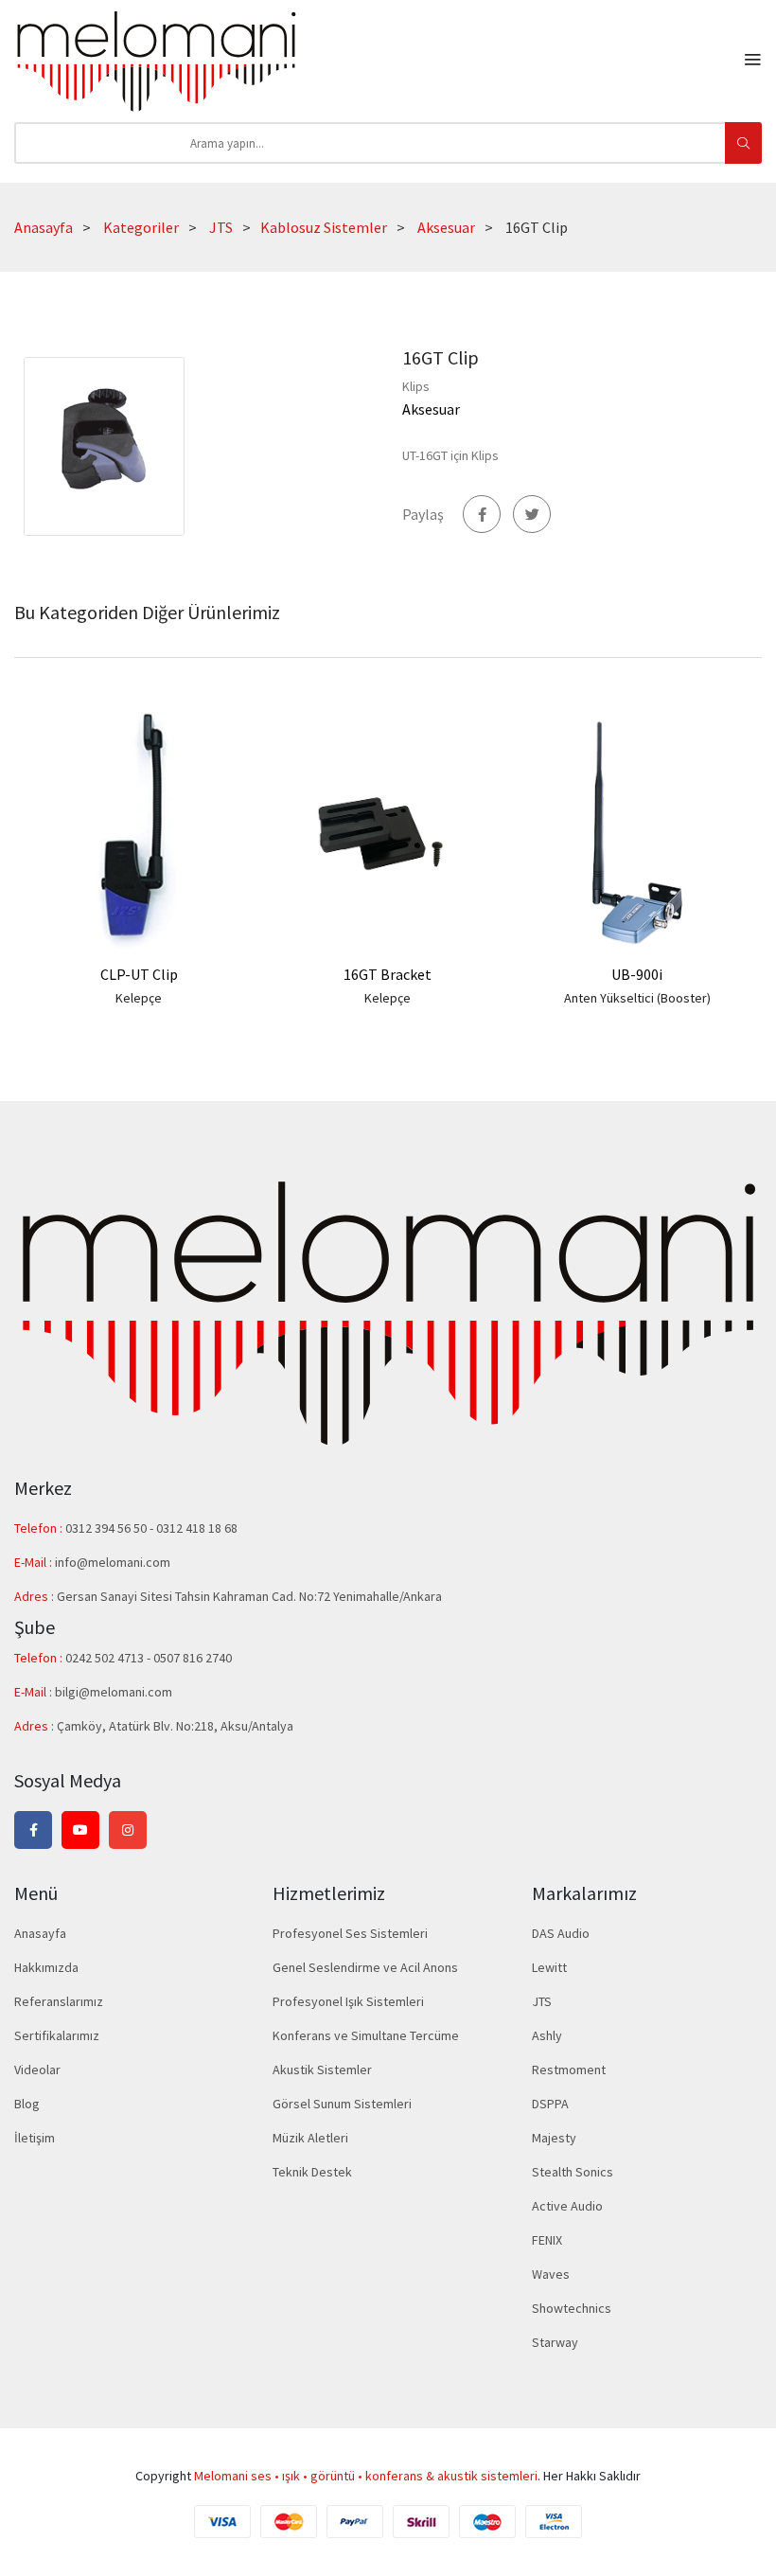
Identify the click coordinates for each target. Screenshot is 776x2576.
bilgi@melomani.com (114, 1692)
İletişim (35, 2138)
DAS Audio (561, 1933)
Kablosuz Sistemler (324, 227)
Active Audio (567, 2206)
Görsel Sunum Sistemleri (342, 2104)
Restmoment (569, 2070)
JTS (221, 227)
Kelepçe (139, 998)
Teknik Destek (312, 2172)
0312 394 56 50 (107, 1528)
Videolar (37, 2070)
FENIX (547, 2240)
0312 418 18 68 (197, 1528)
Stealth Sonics (573, 2172)
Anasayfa (44, 227)
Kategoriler (141, 227)
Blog (27, 2104)
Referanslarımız (59, 2001)
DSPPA (550, 2104)
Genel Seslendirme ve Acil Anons (365, 1967)
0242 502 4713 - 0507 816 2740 (149, 1658)
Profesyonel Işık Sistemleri (348, 2001)
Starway (555, 2342)
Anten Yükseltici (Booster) (637, 998)
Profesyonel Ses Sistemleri (350, 1933)
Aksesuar (446, 227)
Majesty (554, 2138)
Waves (551, 2274)
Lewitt (549, 1967)
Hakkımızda (46, 1967)
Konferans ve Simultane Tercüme (366, 2035)
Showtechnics (572, 2308)
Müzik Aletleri (310, 2138)
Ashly (547, 2035)
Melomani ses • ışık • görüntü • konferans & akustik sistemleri (366, 2476)
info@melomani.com (113, 1562)
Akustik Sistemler (322, 2070)
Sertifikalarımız (57, 2035)
